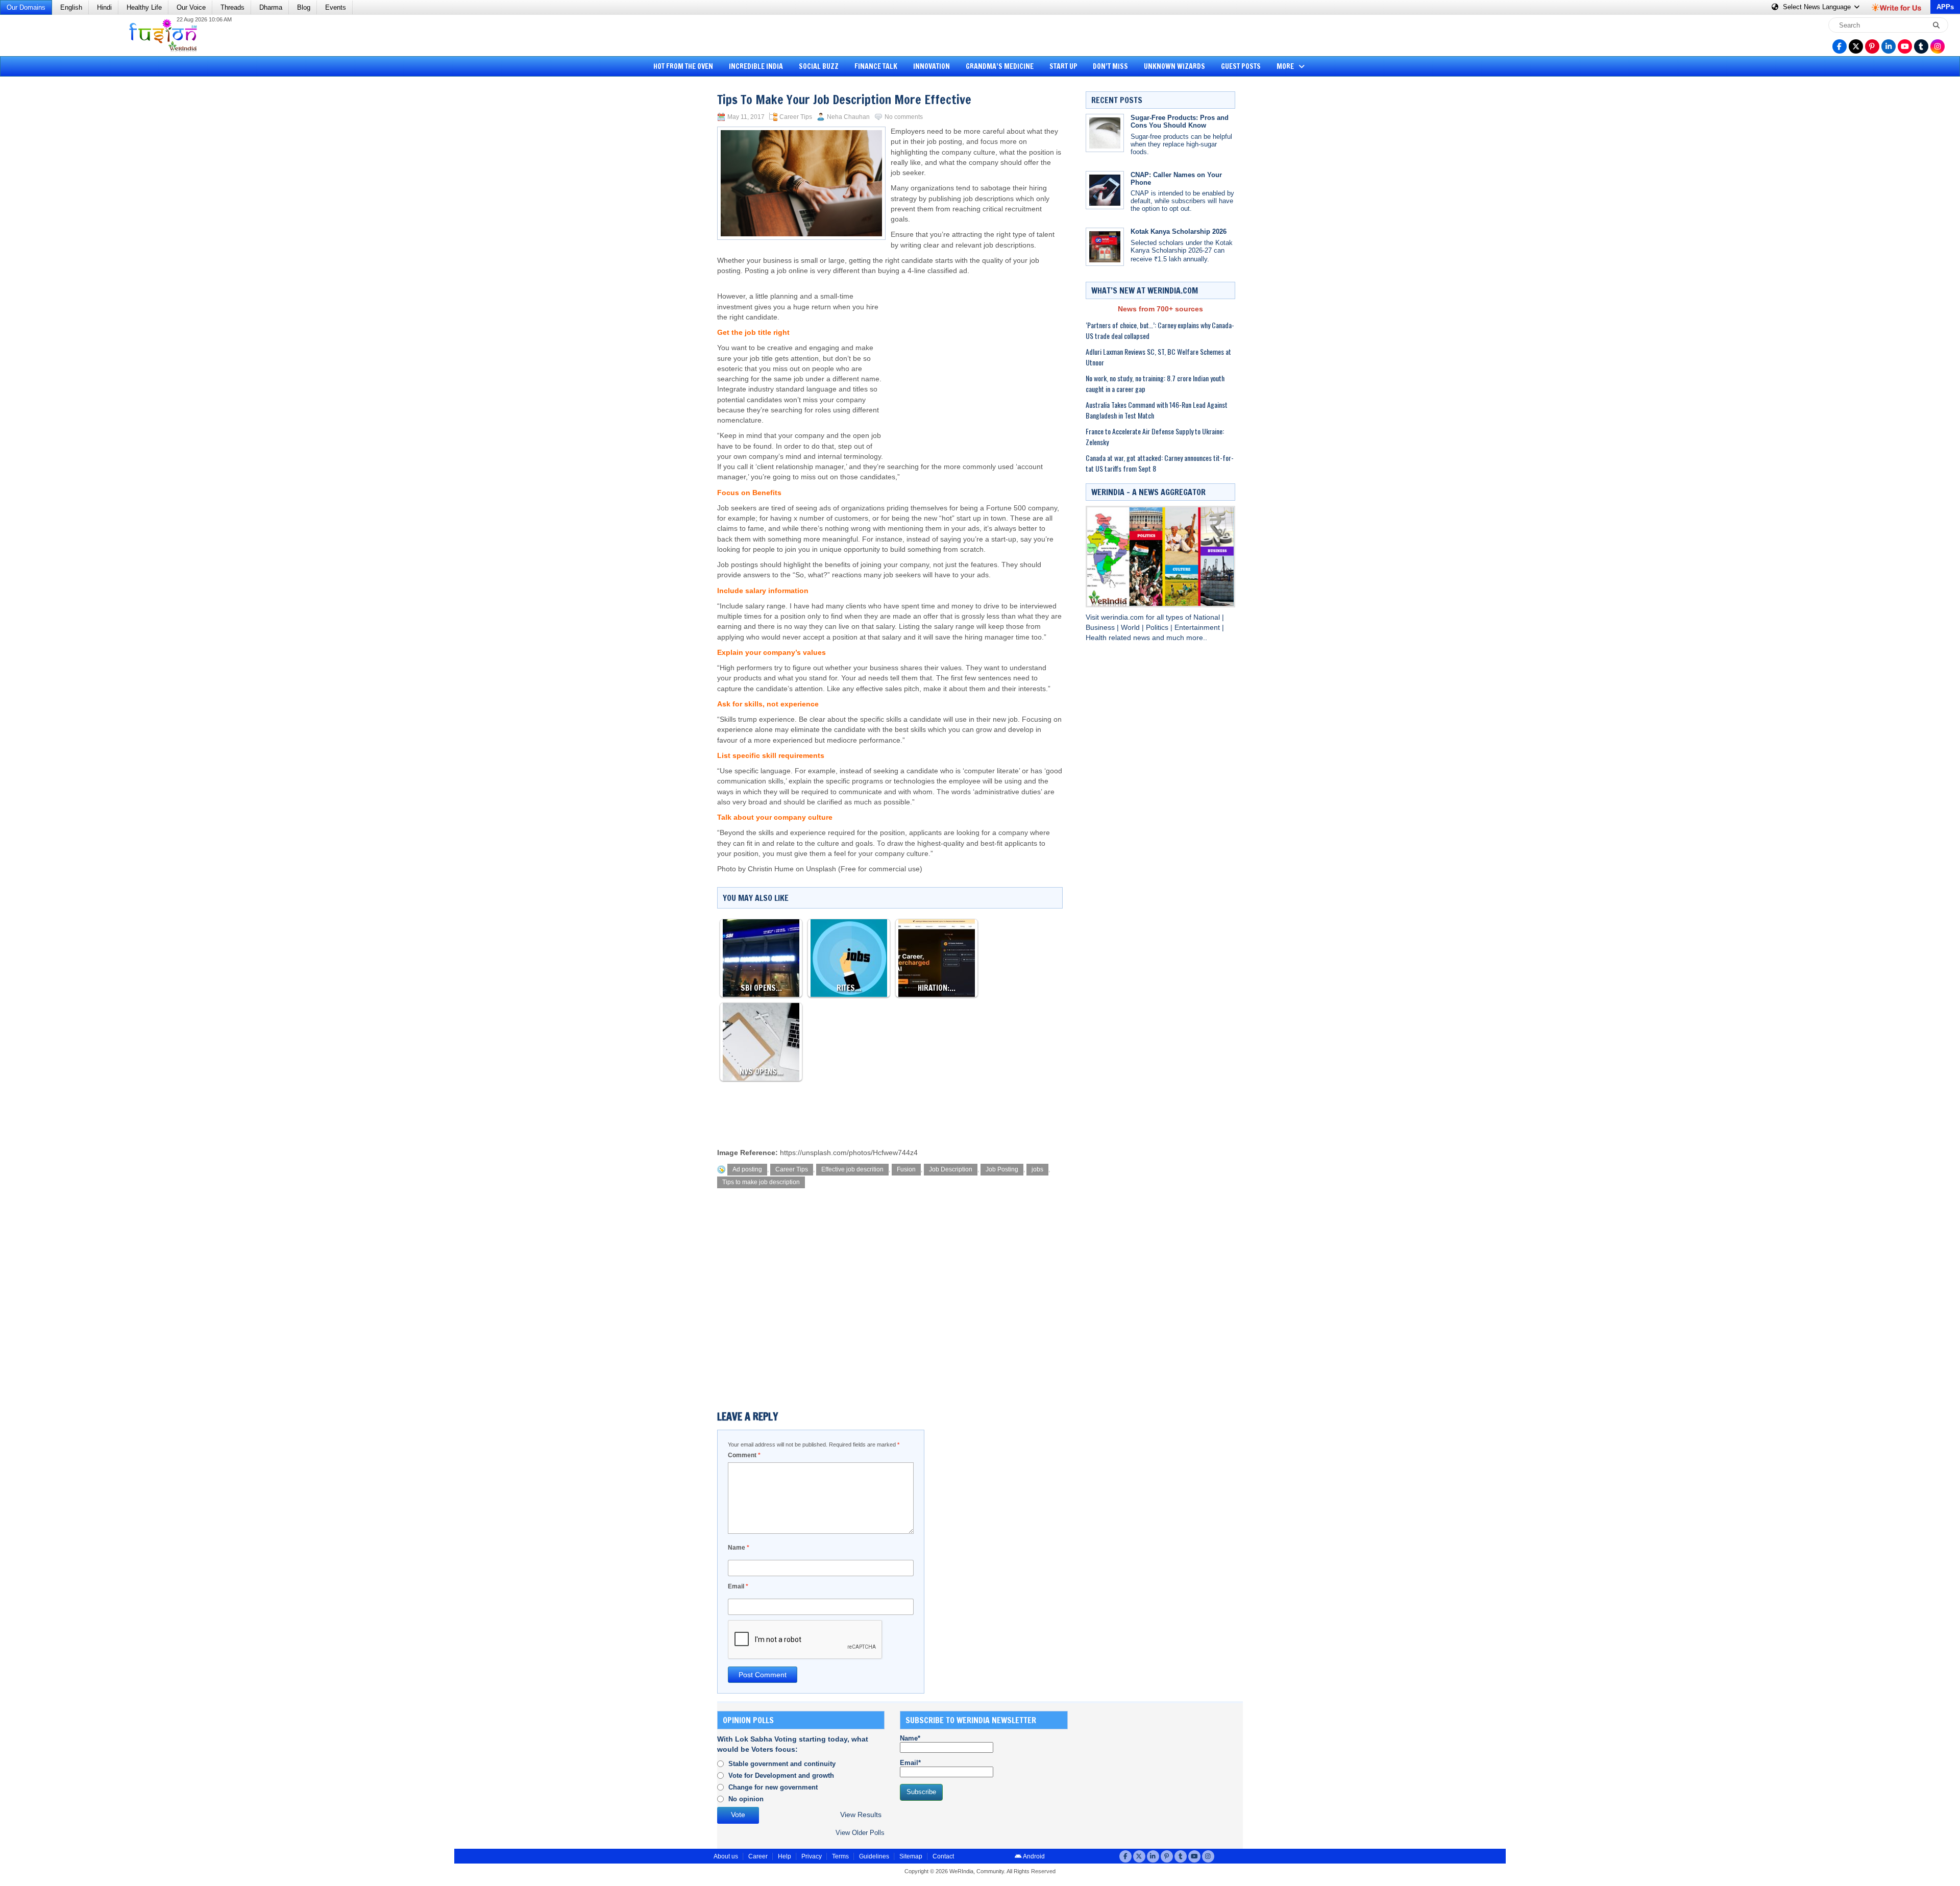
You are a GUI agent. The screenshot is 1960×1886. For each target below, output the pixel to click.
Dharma (271, 7)
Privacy (812, 1856)
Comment (744, 1455)
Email (738, 1586)
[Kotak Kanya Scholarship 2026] (1105, 247)
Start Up (1063, 66)
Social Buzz (819, 66)
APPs (1945, 7)
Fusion (906, 1169)
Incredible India (756, 66)
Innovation (932, 66)
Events (336, 7)
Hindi (104, 7)
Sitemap (911, 1856)
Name (739, 1548)
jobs (1037, 1169)
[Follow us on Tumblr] (1921, 46)
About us (726, 1856)
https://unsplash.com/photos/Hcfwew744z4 (849, 1153)
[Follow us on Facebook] (1840, 46)
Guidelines (874, 1856)
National (1208, 617)
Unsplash (821, 869)
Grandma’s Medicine (1000, 66)
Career (758, 1856)
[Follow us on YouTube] (1905, 46)
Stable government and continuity (782, 1764)
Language (1818, 7)
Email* (910, 1763)
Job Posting (1002, 1169)
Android (1033, 1856)
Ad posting (747, 1169)
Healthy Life (144, 7)
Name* (910, 1738)
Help (785, 1856)
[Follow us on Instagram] (1938, 46)
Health (1097, 638)
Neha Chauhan (848, 117)
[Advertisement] (46, 237)
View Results (861, 1815)
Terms (840, 1856)
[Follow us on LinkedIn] (1889, 46)
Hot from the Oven (683, 66)
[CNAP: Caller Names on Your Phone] (1105, 190)
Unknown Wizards (1174, 66)
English (71, 7)
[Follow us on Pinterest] (1872, 46)
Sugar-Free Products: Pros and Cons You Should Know (1180, 121)
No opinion (746, 1799)
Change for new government (773, 1787)
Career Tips (796, 117)
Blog (304, 7)
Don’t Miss (1110, 66)
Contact (943, 1856)
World (1131, 628)
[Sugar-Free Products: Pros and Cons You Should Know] (1105, 133)
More (1286, 66)
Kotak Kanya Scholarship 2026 (1179, 231)
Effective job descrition (852, 1169)
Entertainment (1198, 628)
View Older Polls (860, 1833)
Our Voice (191, 7)
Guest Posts (1241, 66)
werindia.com (1123, 617)
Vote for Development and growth (781, 1775)
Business (1101, 628)
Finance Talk (876, 66)
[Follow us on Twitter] (1856, 46)
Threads (232, 7)
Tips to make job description (761, 1182)
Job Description (951, 1169)
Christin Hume (771, 869)
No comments (904, 117)
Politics (1158, 628)
